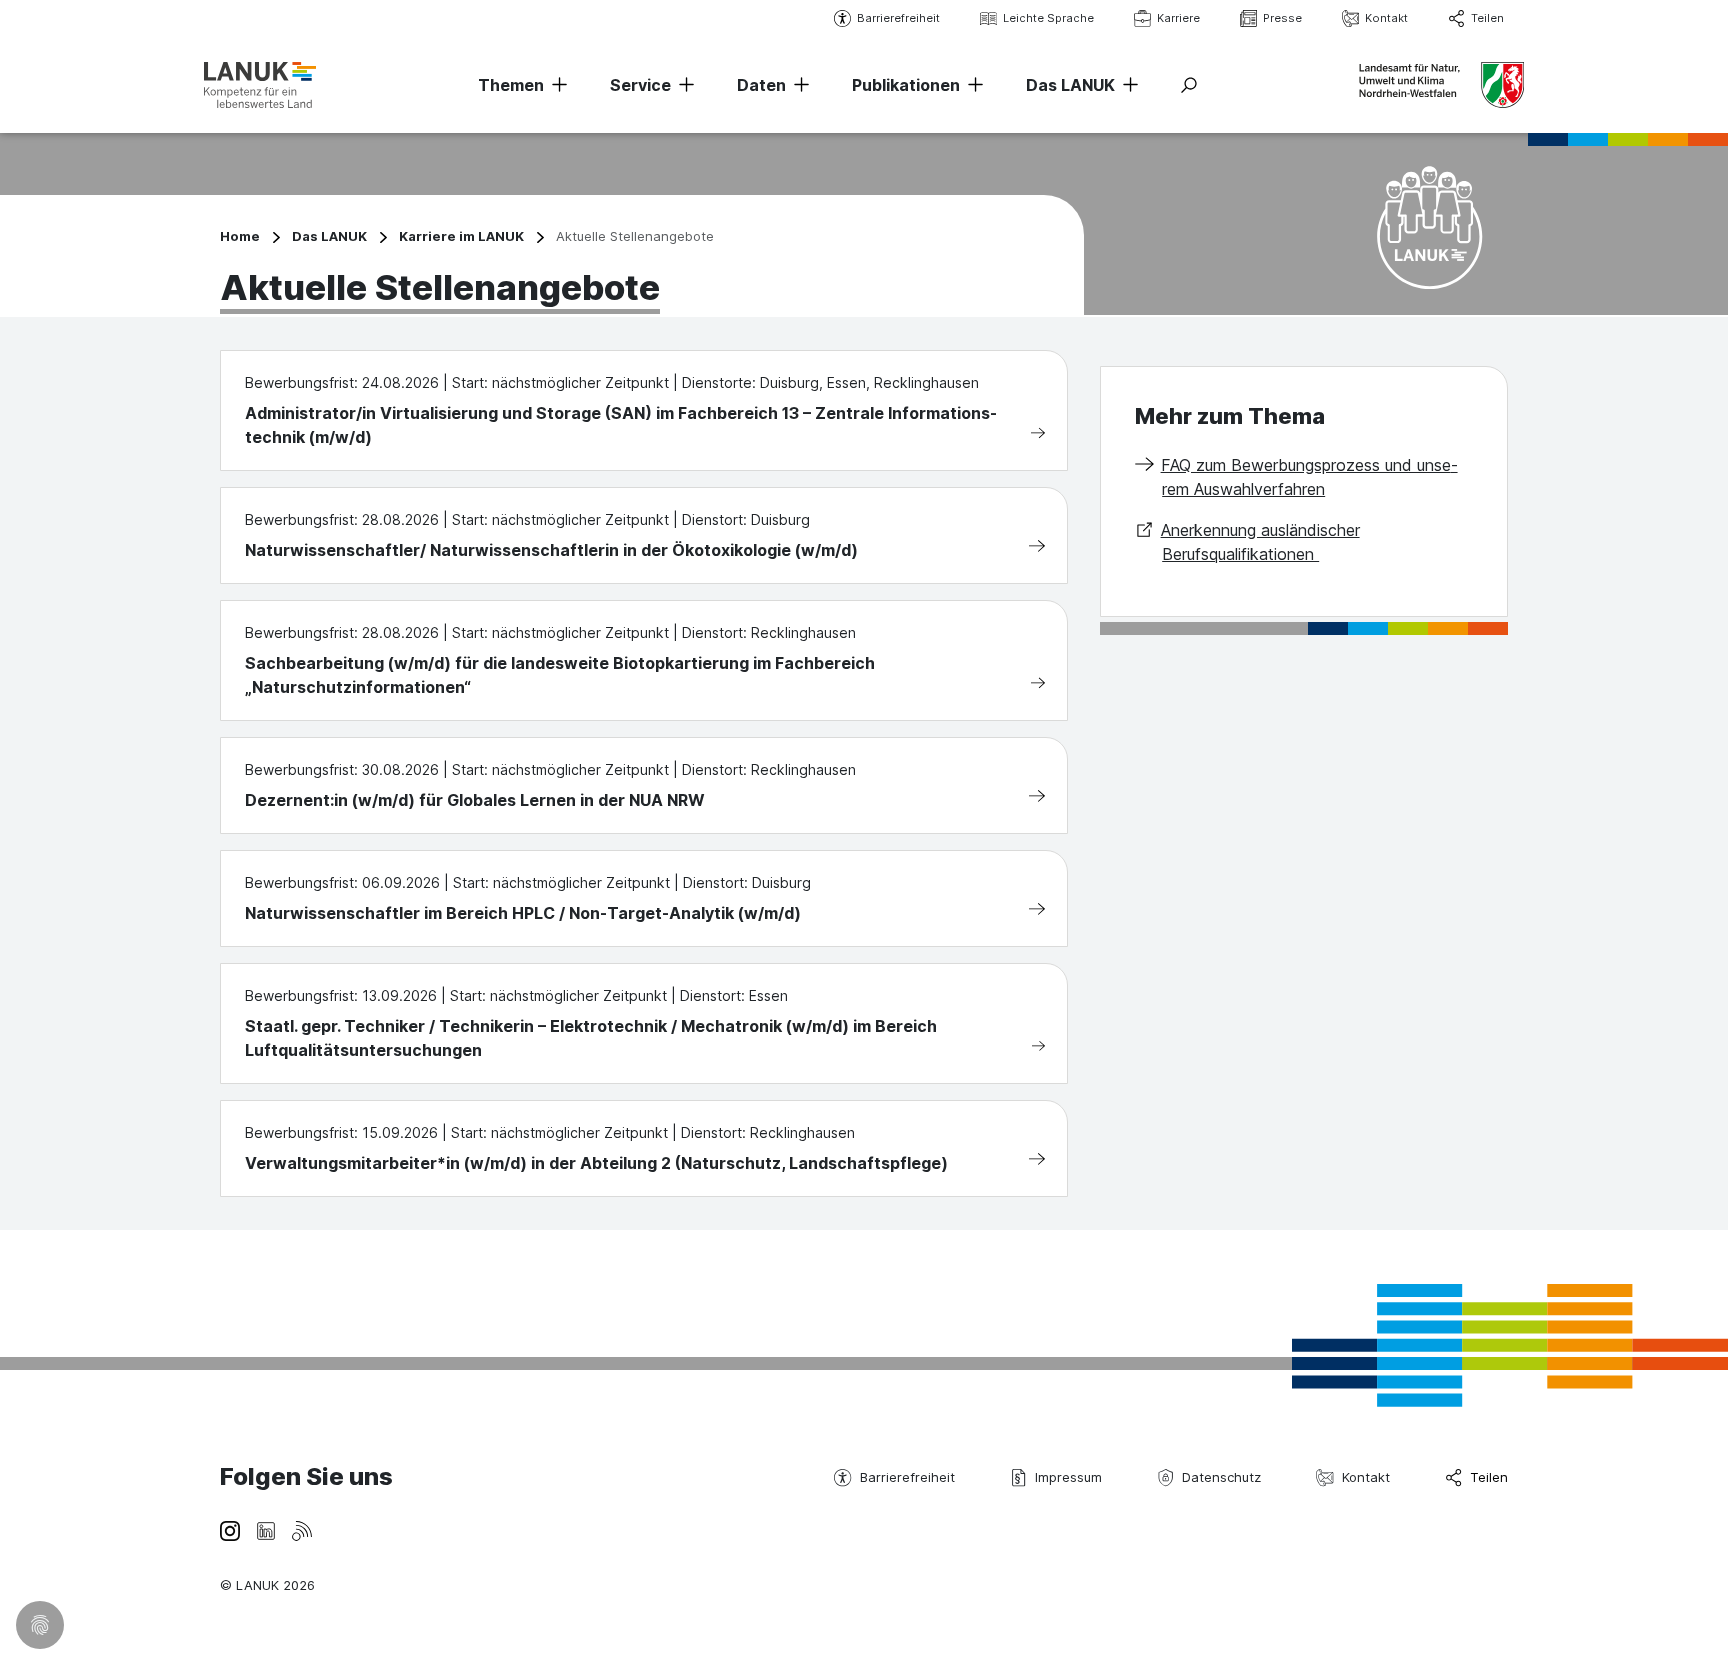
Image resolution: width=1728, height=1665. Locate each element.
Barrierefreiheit (898, 18)
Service (640, 85)
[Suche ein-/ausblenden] (1189, 85)
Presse (1282, 18)
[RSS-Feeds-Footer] (302, 1530)
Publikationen (906, 85)
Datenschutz (1221, 1477)
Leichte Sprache (1048, 18)
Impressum (1068, 1477)
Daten (761, 85)
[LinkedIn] (266, 1530)
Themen (511, 85)
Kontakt (1386, 18)
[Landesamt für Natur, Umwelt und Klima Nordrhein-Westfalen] (260, 84)
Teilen (1487, 18)
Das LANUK (1070, 85)
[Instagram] (230, 1530)
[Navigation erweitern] (556, 85)
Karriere (1178, 18)
